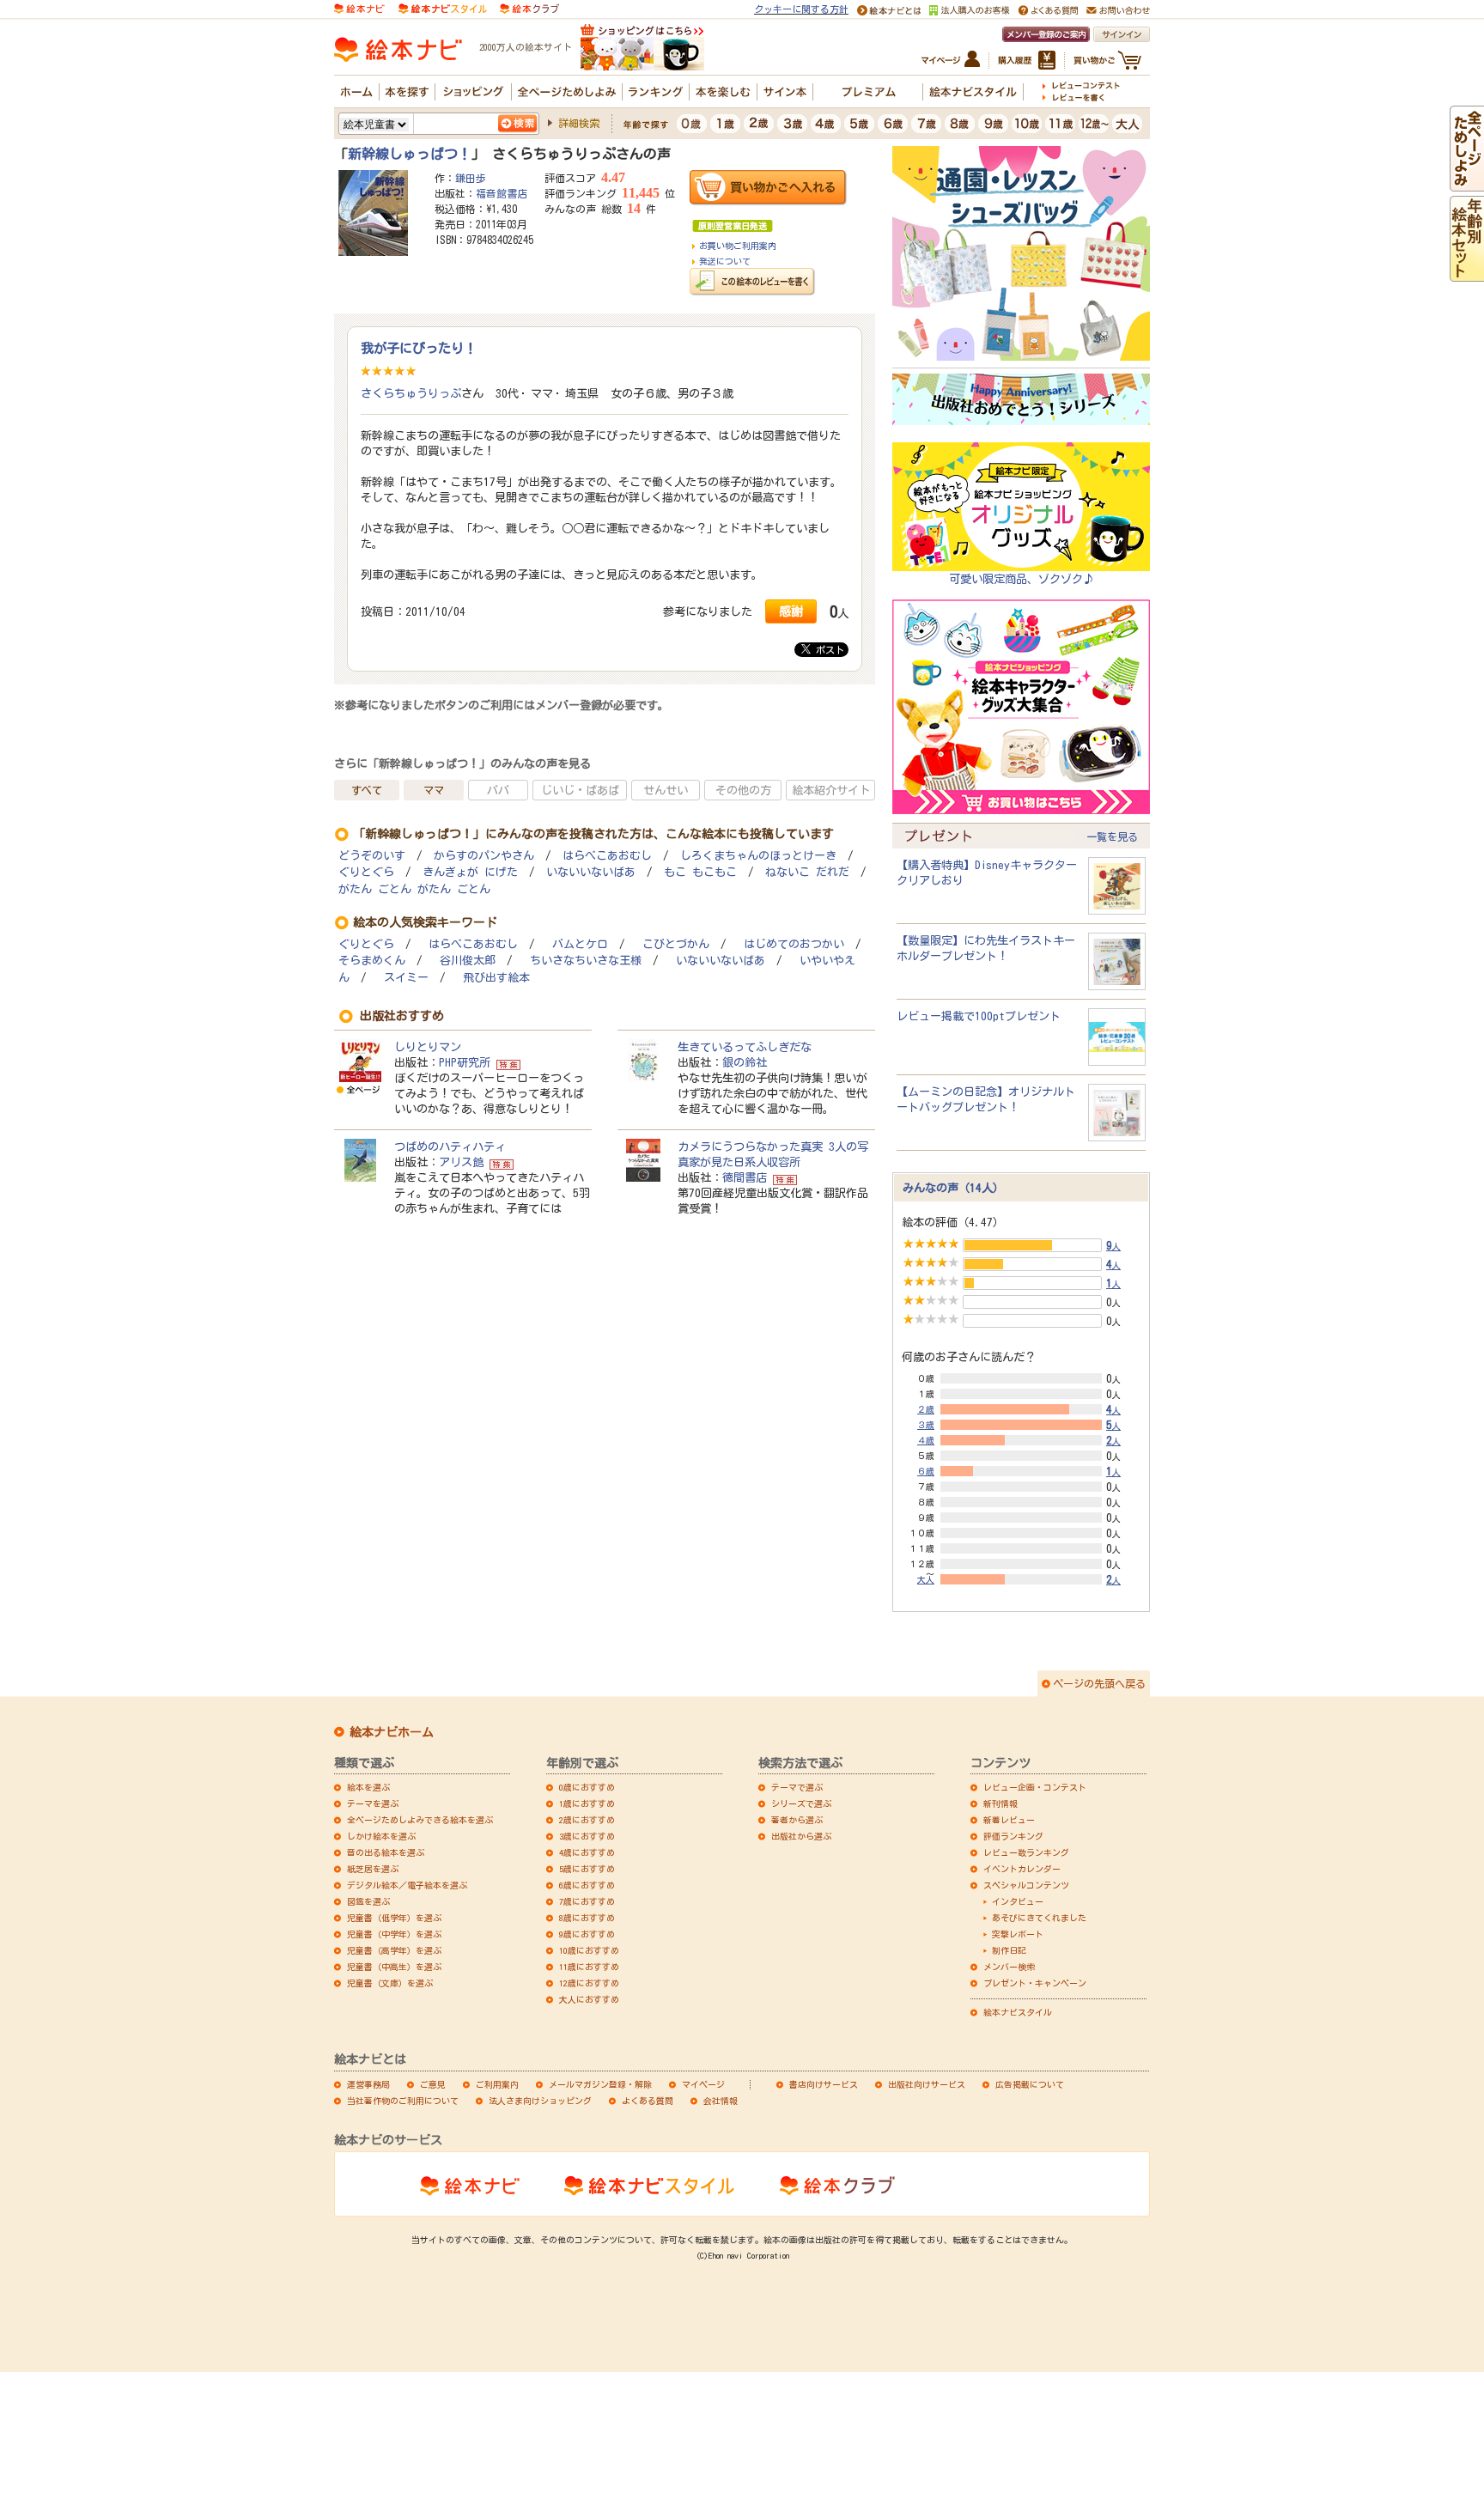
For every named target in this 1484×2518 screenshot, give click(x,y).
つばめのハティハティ (450, 1146)
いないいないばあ (591, 872)
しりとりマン (428, 1047)
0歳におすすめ (587, 1787)
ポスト (827, 650)
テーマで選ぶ (797, 1787)
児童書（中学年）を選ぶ (394, 1934)
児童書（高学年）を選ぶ (394, 1950)
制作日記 (1009, 1950)
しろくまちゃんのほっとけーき (758, 856)
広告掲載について (1030, 2084)
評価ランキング (1013, 1836)
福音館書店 (502, 193)
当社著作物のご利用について (403, 2101)
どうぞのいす (372, 856)
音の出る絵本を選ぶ (386, 1852)
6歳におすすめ (587, 1885)
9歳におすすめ (587, 1934)
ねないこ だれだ (807, 872)
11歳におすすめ (589, 1967)
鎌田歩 (471, 178)
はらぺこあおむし (607, 856)
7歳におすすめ (587, 1901)
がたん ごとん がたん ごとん (414, 889)
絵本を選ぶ (368, 1787)
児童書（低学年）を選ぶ (394, 1918)
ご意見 (433, 2084)
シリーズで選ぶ (801, 1803)
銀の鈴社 (745, 1062)
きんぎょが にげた (470, 872)
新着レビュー (1009, 1820)
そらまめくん (372, 961)
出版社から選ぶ (801, 1836)
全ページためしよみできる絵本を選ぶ (420, 1820)
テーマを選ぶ (373, 1803)
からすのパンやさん (484, 856)
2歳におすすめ (587, 1820)
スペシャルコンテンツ (1026, 1885)
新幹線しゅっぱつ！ (410, 154)
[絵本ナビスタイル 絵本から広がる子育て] (442, 8)
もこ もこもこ (700, 872)
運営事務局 (368, 2084)
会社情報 (721, 2101)
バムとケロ (580, 944)
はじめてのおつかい (794, 944)
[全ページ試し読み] (1467, 184)
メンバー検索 (1009, 1967)
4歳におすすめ (587, 1852)
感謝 (791, 611)
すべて (367, 790)
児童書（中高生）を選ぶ (394, 1967)
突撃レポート (1018, 1934)
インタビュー (1018, 1901)
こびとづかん (676, 944)
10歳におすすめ (589, 1950)
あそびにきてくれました (1039, 1918)
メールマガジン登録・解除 (600, 2084)
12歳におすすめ (589, 1983)
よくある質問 (648, 2101)
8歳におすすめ (587, 1918)
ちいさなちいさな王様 (586, 961)
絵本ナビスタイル (1018, 2012)
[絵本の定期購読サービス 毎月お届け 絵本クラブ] (529, 8)
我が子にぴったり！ (419, 348)
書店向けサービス (824, 2084)
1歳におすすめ (587, 1803)
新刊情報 (1000, 1803)
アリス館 (461, 1162)
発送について (725, 261)
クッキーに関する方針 (801, 9)
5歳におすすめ (587, 1869)
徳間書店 (745, 1177)
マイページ (703, 2084)
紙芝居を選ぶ (373, 1869)
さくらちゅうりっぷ (411, 393)
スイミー (406, 978)
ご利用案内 (497, 2084)
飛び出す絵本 (496, 978)
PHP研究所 (465, 1062)
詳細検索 (579, 123)
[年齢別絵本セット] (1467, 274)
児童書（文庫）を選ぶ (390, 1983)
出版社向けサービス (927, 2084)
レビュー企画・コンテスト (1035, 1787)
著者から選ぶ (797, 1820)
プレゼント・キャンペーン (1035, 1983)
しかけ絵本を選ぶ (381, 1836)
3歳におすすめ (587, 1836)
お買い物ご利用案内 (738, 246)
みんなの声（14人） (953, 1188)
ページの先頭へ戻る (1099, 1683)
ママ (434, 790)
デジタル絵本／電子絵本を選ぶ (407, 1885)
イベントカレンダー (1022, 1869)
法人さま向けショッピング (540, 2101)
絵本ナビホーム (392, 1732)
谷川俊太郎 (468, 961)
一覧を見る (1112, 836)
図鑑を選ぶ (368, 1901)
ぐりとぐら (366, 872)
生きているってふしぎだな (745, 1047)
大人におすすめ (589, 1999)
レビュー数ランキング (1026, 1852)
